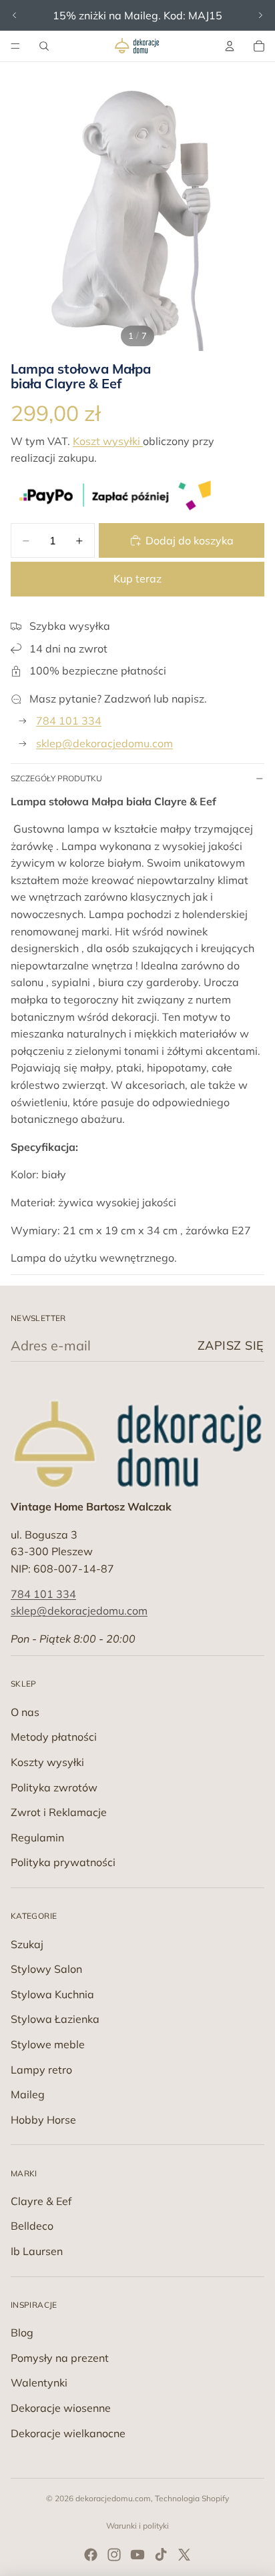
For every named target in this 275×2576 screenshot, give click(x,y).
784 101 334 (69, 721)
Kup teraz (137, 578)
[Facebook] (91, 2555)
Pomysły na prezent (60, 2358)
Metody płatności (54, 1737)
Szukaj (27, 1944)
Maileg (28, 2094)
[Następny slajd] (260, 15)
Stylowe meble (48, 2044)
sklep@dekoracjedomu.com (104, 743)
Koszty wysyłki (47, 1762)
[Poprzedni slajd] (15, 15)
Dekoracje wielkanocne (68, 2433)
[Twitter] (184, 2555)
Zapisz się (231, 1345)
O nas (25, 1712)
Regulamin (37, 1837)
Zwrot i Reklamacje (59, 1812)
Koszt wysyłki (108, 441)
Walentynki (39, 2383)
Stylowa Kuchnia (52, 1994)
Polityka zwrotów (54, 1787)
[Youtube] (137, 2555)
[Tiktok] (161, 2555)
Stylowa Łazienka (55, 2019)
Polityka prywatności (63, 1862)
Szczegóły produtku (56, 778)
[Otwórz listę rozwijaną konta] (230, 46)
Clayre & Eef (41, 2201)
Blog (22, 2332)
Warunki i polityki (137, 2526)
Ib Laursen (37, 2251)
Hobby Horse (43, 2120)
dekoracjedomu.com (113, 2498)
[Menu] (15, 46)
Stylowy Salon (46, 1969)
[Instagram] (114, 2555)
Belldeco (32, 2226)
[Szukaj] (44, 46)
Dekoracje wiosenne (61, 2408)
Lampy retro (41, 2070)
